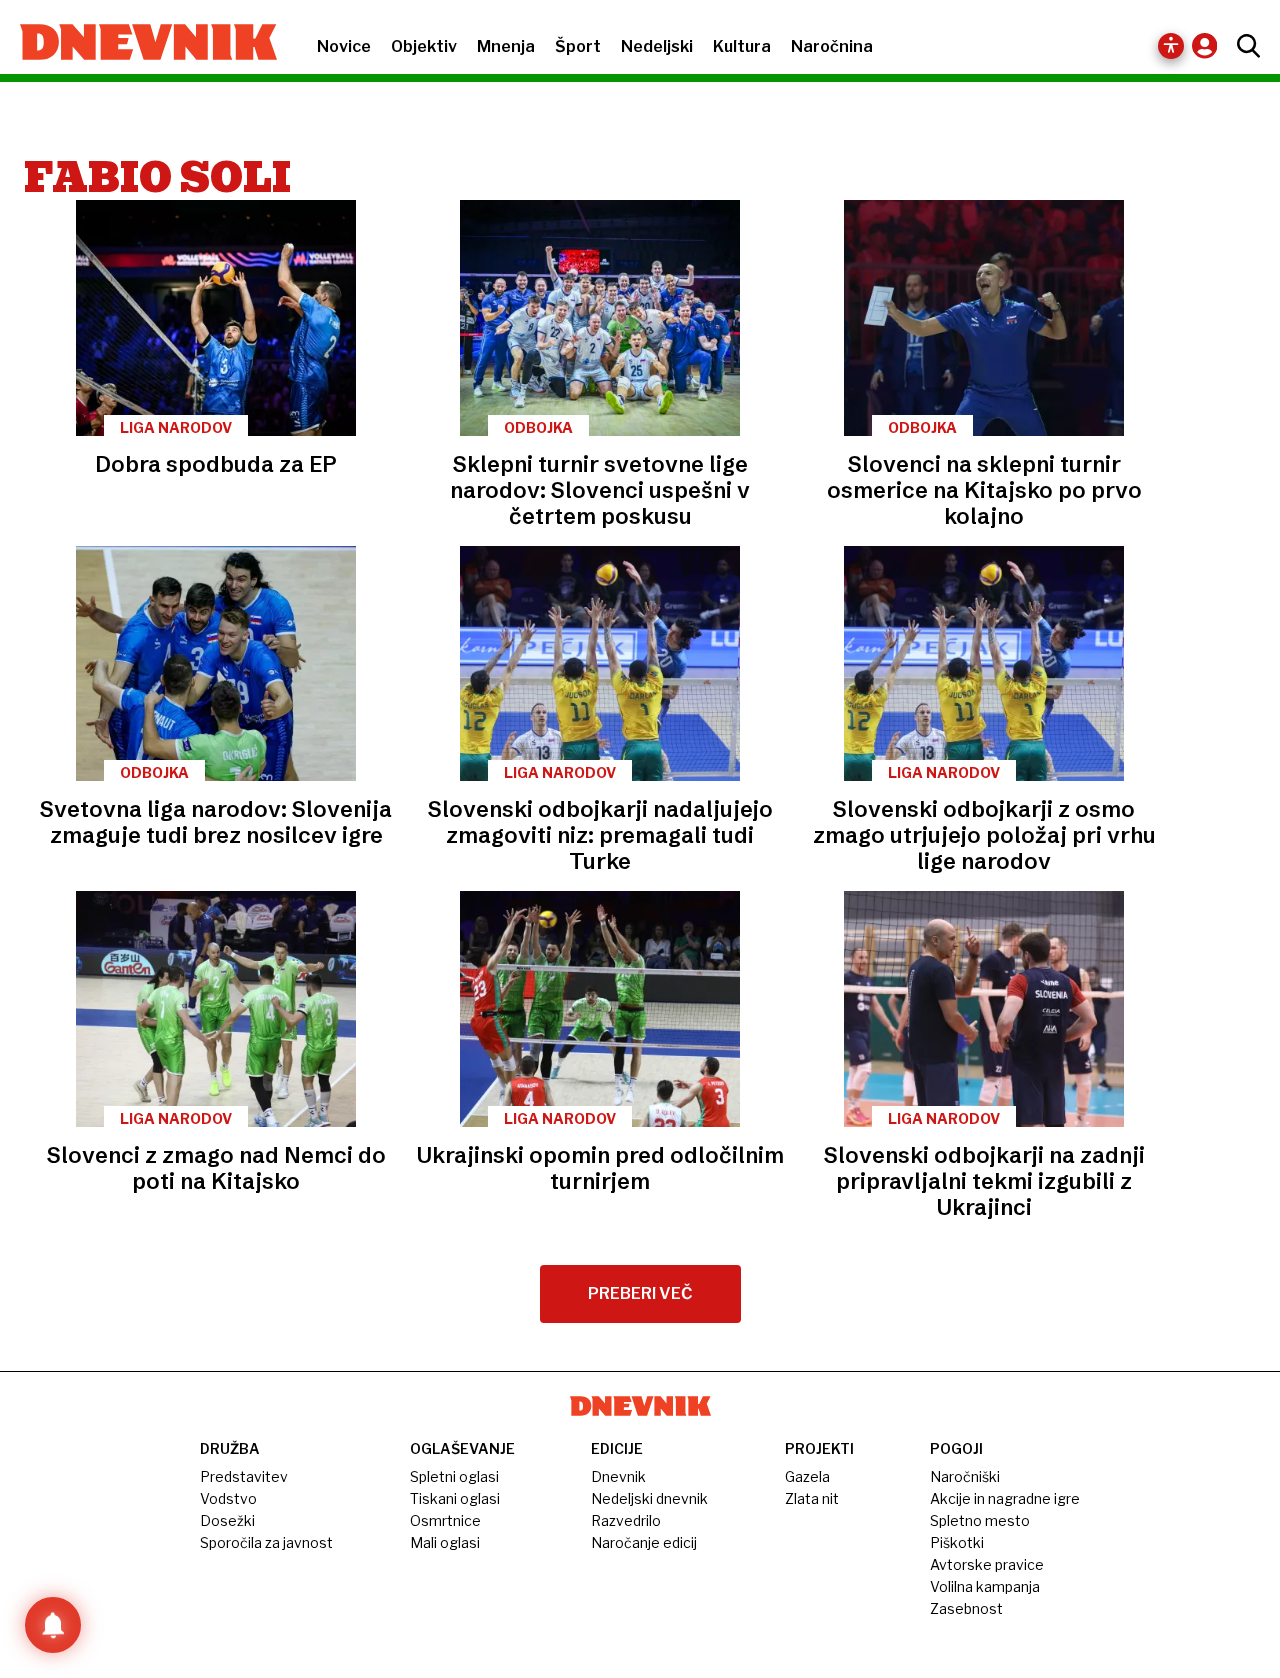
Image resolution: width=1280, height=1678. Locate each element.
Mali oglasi (445, 1542)
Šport (578, 46)
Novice (344, 46)
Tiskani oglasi (455, 1498)
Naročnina (832, 46)
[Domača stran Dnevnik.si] (138, 44)
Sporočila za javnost (266, 1542)
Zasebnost (966, 1608)
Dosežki (227, 1520)
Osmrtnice (445, 1520)
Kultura (742, 46)
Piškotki (957, 1542)
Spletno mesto (980, 1520)
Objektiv (424, 46)
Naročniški (965, 1476)
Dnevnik (618, 1476)
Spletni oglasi (454, 1476)
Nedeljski (657, 46)
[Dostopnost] (1171, 46)
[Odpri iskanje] (1243, 46)
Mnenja (506, 46)
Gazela (807, 1476)
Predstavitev (244, 1476)
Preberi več (640, 1293)
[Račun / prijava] (1209, 45)
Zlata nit (812, 1498)
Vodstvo (228, 1498)
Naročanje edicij (644, 1542)
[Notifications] (53, 1625)
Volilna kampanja (985, 1586)
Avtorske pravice (987, 1564)
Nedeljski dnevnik (649, 1498)
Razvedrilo (626, 1520)
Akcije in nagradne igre (1005, 1498)
